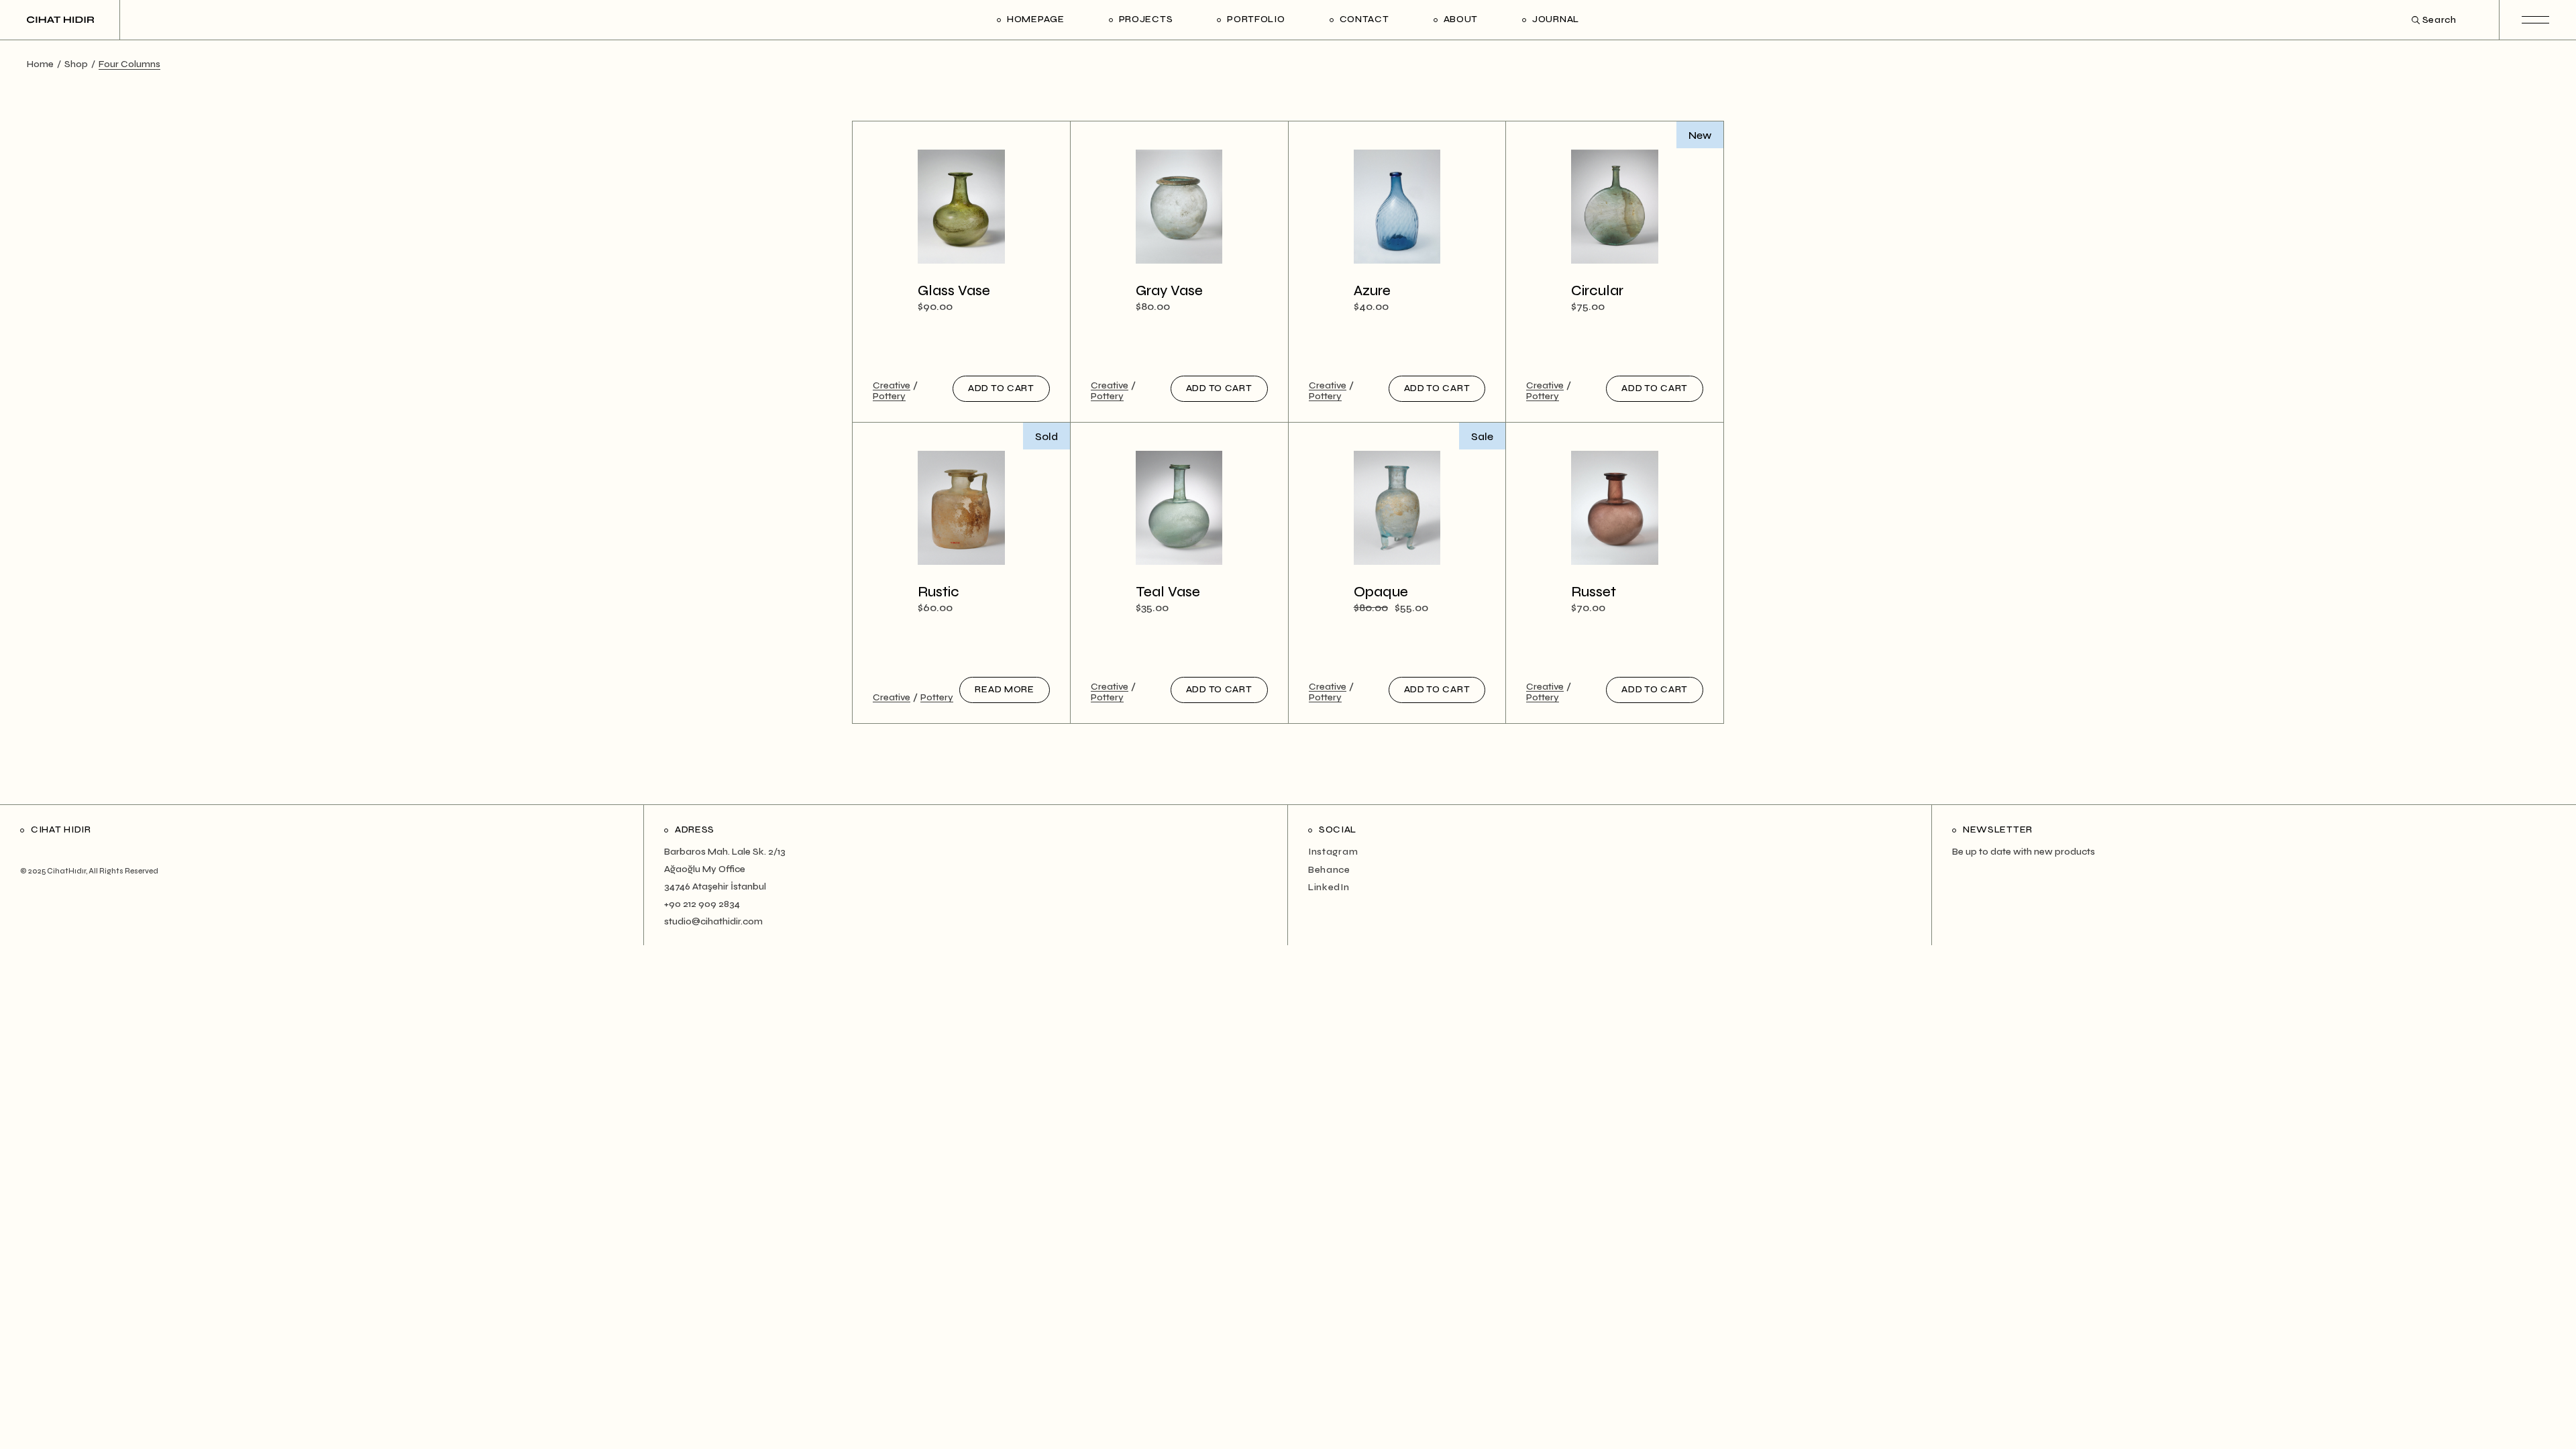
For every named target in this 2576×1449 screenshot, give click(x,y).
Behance (1329, 870)
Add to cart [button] (1001, 388)
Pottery (889, 396)
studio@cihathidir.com (713, 921)
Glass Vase (954, 291)
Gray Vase (1169, 291)
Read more (1004, 689)
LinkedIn (1329, 887)
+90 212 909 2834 (702, 904)
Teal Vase (1168, 592)
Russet (1594, 592)
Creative (892, 386)
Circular (1597, 291)
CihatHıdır (66, 871)
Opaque (1381, 592)
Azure (1372, 291)
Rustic (938, 592)
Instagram (1333, 852)
